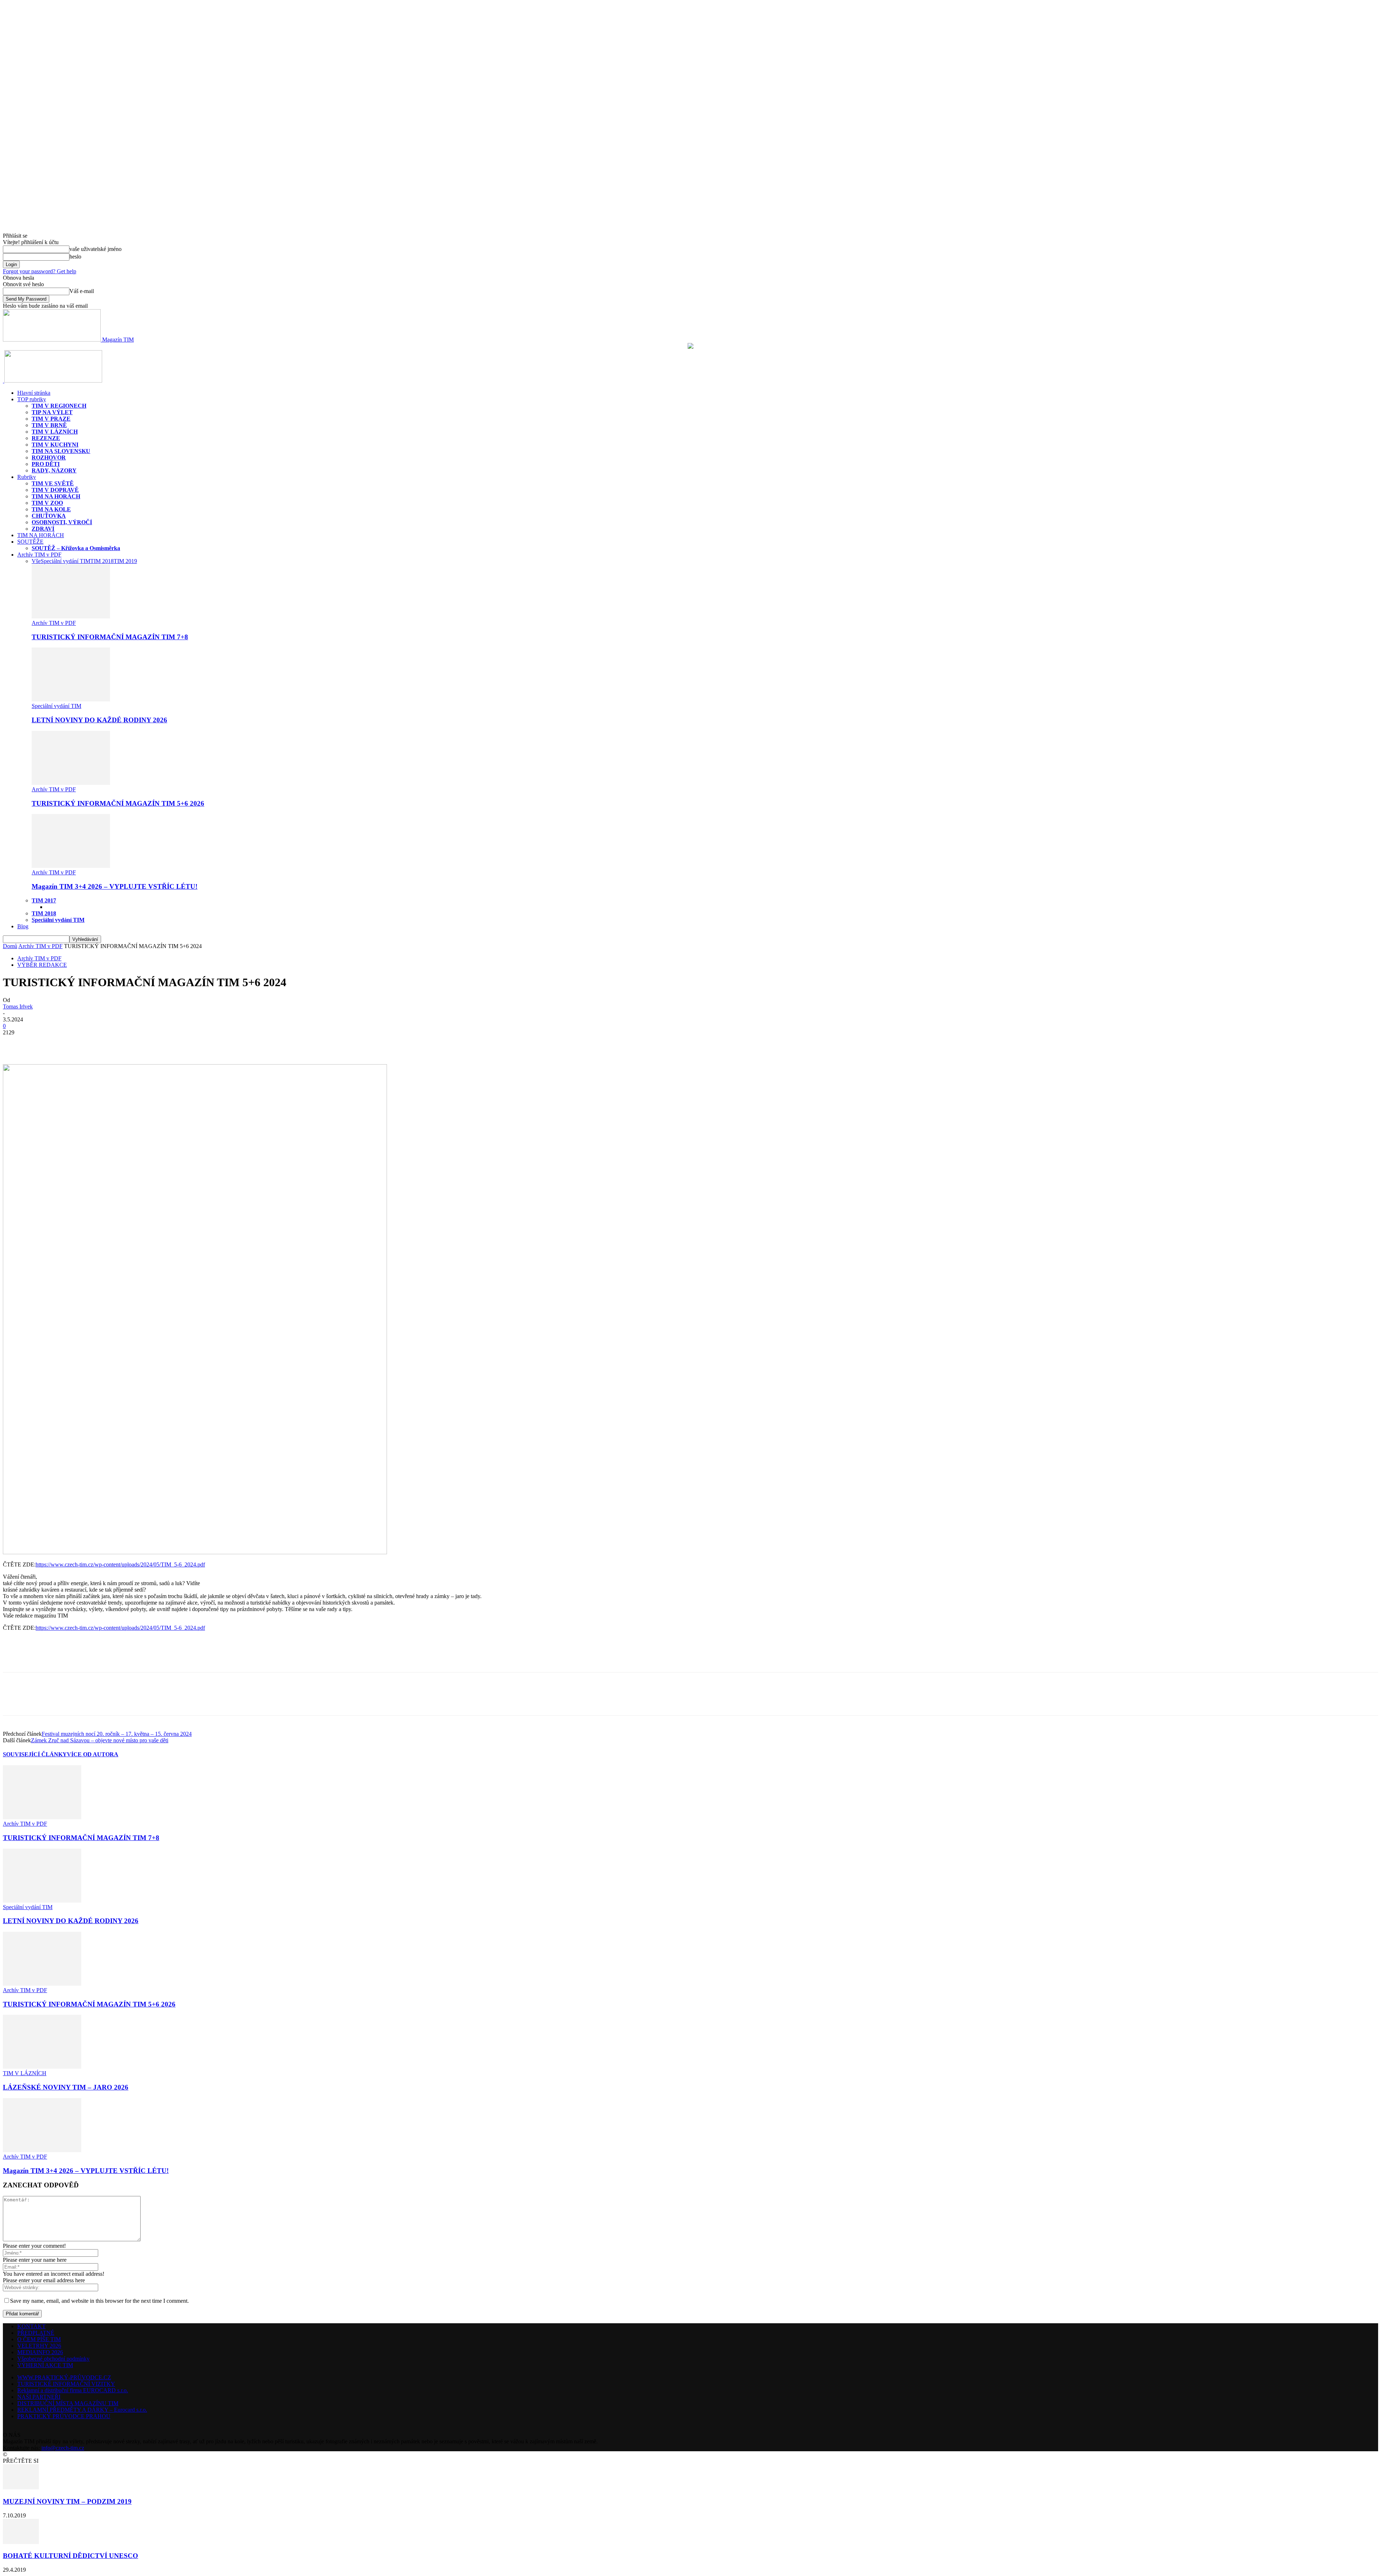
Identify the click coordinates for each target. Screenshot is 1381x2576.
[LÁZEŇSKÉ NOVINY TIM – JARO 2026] (42, 2067)
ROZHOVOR (49, 457)
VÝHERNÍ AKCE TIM (45, 2365)
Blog (23, 926)
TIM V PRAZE (51, 419)
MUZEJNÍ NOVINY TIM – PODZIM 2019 (67, 2501)
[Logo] (4, 381)
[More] (67, 1043)
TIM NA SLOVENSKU (61, 451)
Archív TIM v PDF (39, 555)
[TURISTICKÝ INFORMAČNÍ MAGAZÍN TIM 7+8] (71, 616)
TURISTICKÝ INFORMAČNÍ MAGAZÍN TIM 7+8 (110, 637)
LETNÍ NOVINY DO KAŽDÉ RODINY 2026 (99, 720)
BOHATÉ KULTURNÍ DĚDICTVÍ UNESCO (70, 2556)
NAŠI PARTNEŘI (39, 2397)
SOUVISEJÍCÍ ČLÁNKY (35, 1754)
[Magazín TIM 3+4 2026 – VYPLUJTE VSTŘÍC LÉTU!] (71, 866)
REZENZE (46, 438)
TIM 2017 (44, 900)
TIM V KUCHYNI (55, 445)
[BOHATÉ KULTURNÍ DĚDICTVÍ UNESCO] (21, 2542)
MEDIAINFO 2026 (40, 2352)
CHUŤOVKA (49, 516)
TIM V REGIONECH (59, 406)
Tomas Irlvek (18, 1006)
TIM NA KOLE (51, 509)
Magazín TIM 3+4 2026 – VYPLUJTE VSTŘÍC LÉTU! (115, 886)
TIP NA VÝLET (52, 412)
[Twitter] (41, 1043)
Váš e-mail (82, 291)
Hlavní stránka (34, 393)
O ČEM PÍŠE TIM (39, 2339)
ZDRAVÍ (43, 529)
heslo (75, 257)
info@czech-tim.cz (63, 2448)
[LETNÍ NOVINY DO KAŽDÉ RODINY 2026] (71, 699)
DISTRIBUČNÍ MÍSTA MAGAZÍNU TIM (68, 2403)
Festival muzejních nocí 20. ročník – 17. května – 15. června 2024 (117, 1734)
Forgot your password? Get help (40, 271)
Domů (10, 946)
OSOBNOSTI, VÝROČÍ (62, 522)
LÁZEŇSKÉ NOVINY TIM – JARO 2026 (66, 2087)
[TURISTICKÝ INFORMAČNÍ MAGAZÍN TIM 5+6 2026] (71, 783)
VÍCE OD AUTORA (93, 1754)
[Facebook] (15, 1043)
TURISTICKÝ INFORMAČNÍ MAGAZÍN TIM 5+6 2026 (118, 803)
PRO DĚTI (46, 464)
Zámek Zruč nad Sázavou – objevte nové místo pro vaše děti (100, 1740)
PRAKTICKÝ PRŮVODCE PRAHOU (64, 2416)
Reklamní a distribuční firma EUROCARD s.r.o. (73, 2390)
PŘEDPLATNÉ (36, 2333)
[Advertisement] (87, 1660)
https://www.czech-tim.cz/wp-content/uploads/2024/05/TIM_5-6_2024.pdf (120, 1564)
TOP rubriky (32, 399)
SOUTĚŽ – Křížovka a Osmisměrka (76, 548)
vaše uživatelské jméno (95, 249)
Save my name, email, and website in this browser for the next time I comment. (99, 2301)
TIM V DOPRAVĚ (55, 490)
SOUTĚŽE (30, 542)
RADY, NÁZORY (54, 470)
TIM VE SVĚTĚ (53, 483)
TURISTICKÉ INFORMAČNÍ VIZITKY (66, 2384)
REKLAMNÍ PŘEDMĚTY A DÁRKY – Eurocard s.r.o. (82, 2410)
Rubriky (27, 477)
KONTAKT (31, 2326)
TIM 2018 (102, 561)
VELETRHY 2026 (39, 2346)
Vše (36, 561)
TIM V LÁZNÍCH (55, 432)
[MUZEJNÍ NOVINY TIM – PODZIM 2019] (21, 2487)
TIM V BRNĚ (49, 425)
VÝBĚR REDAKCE (42, 965)
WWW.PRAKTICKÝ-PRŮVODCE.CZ (64, 2377)
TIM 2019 (125, 561)
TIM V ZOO (47, 503)
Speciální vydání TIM (65, 561)
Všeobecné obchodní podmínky (53, 2359)
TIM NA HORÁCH (56, 496)
